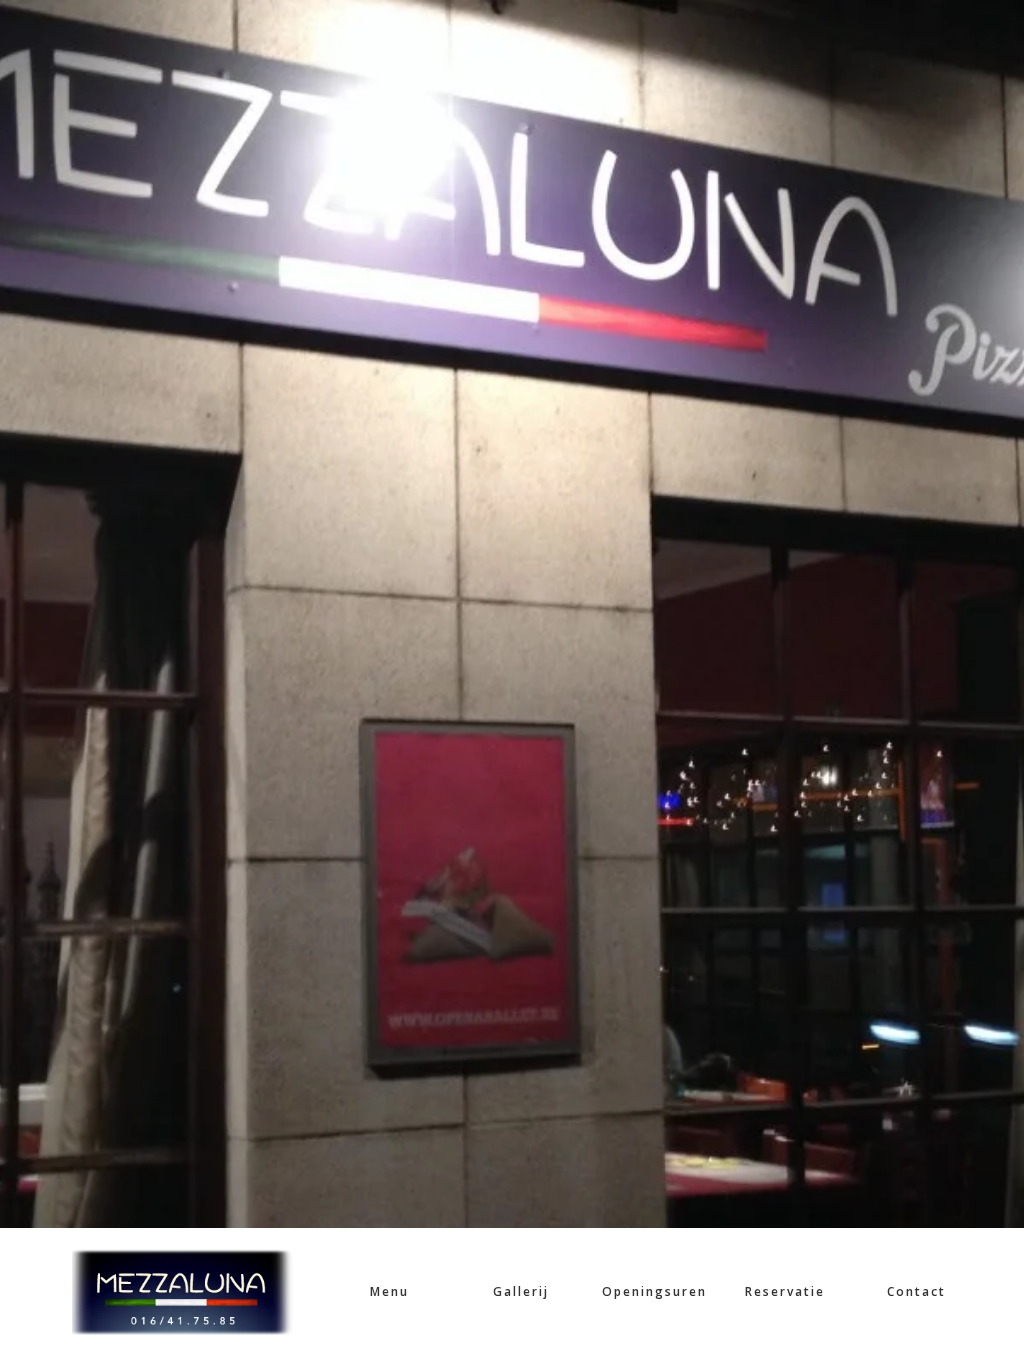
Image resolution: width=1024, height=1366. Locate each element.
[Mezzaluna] (183, 1292)
